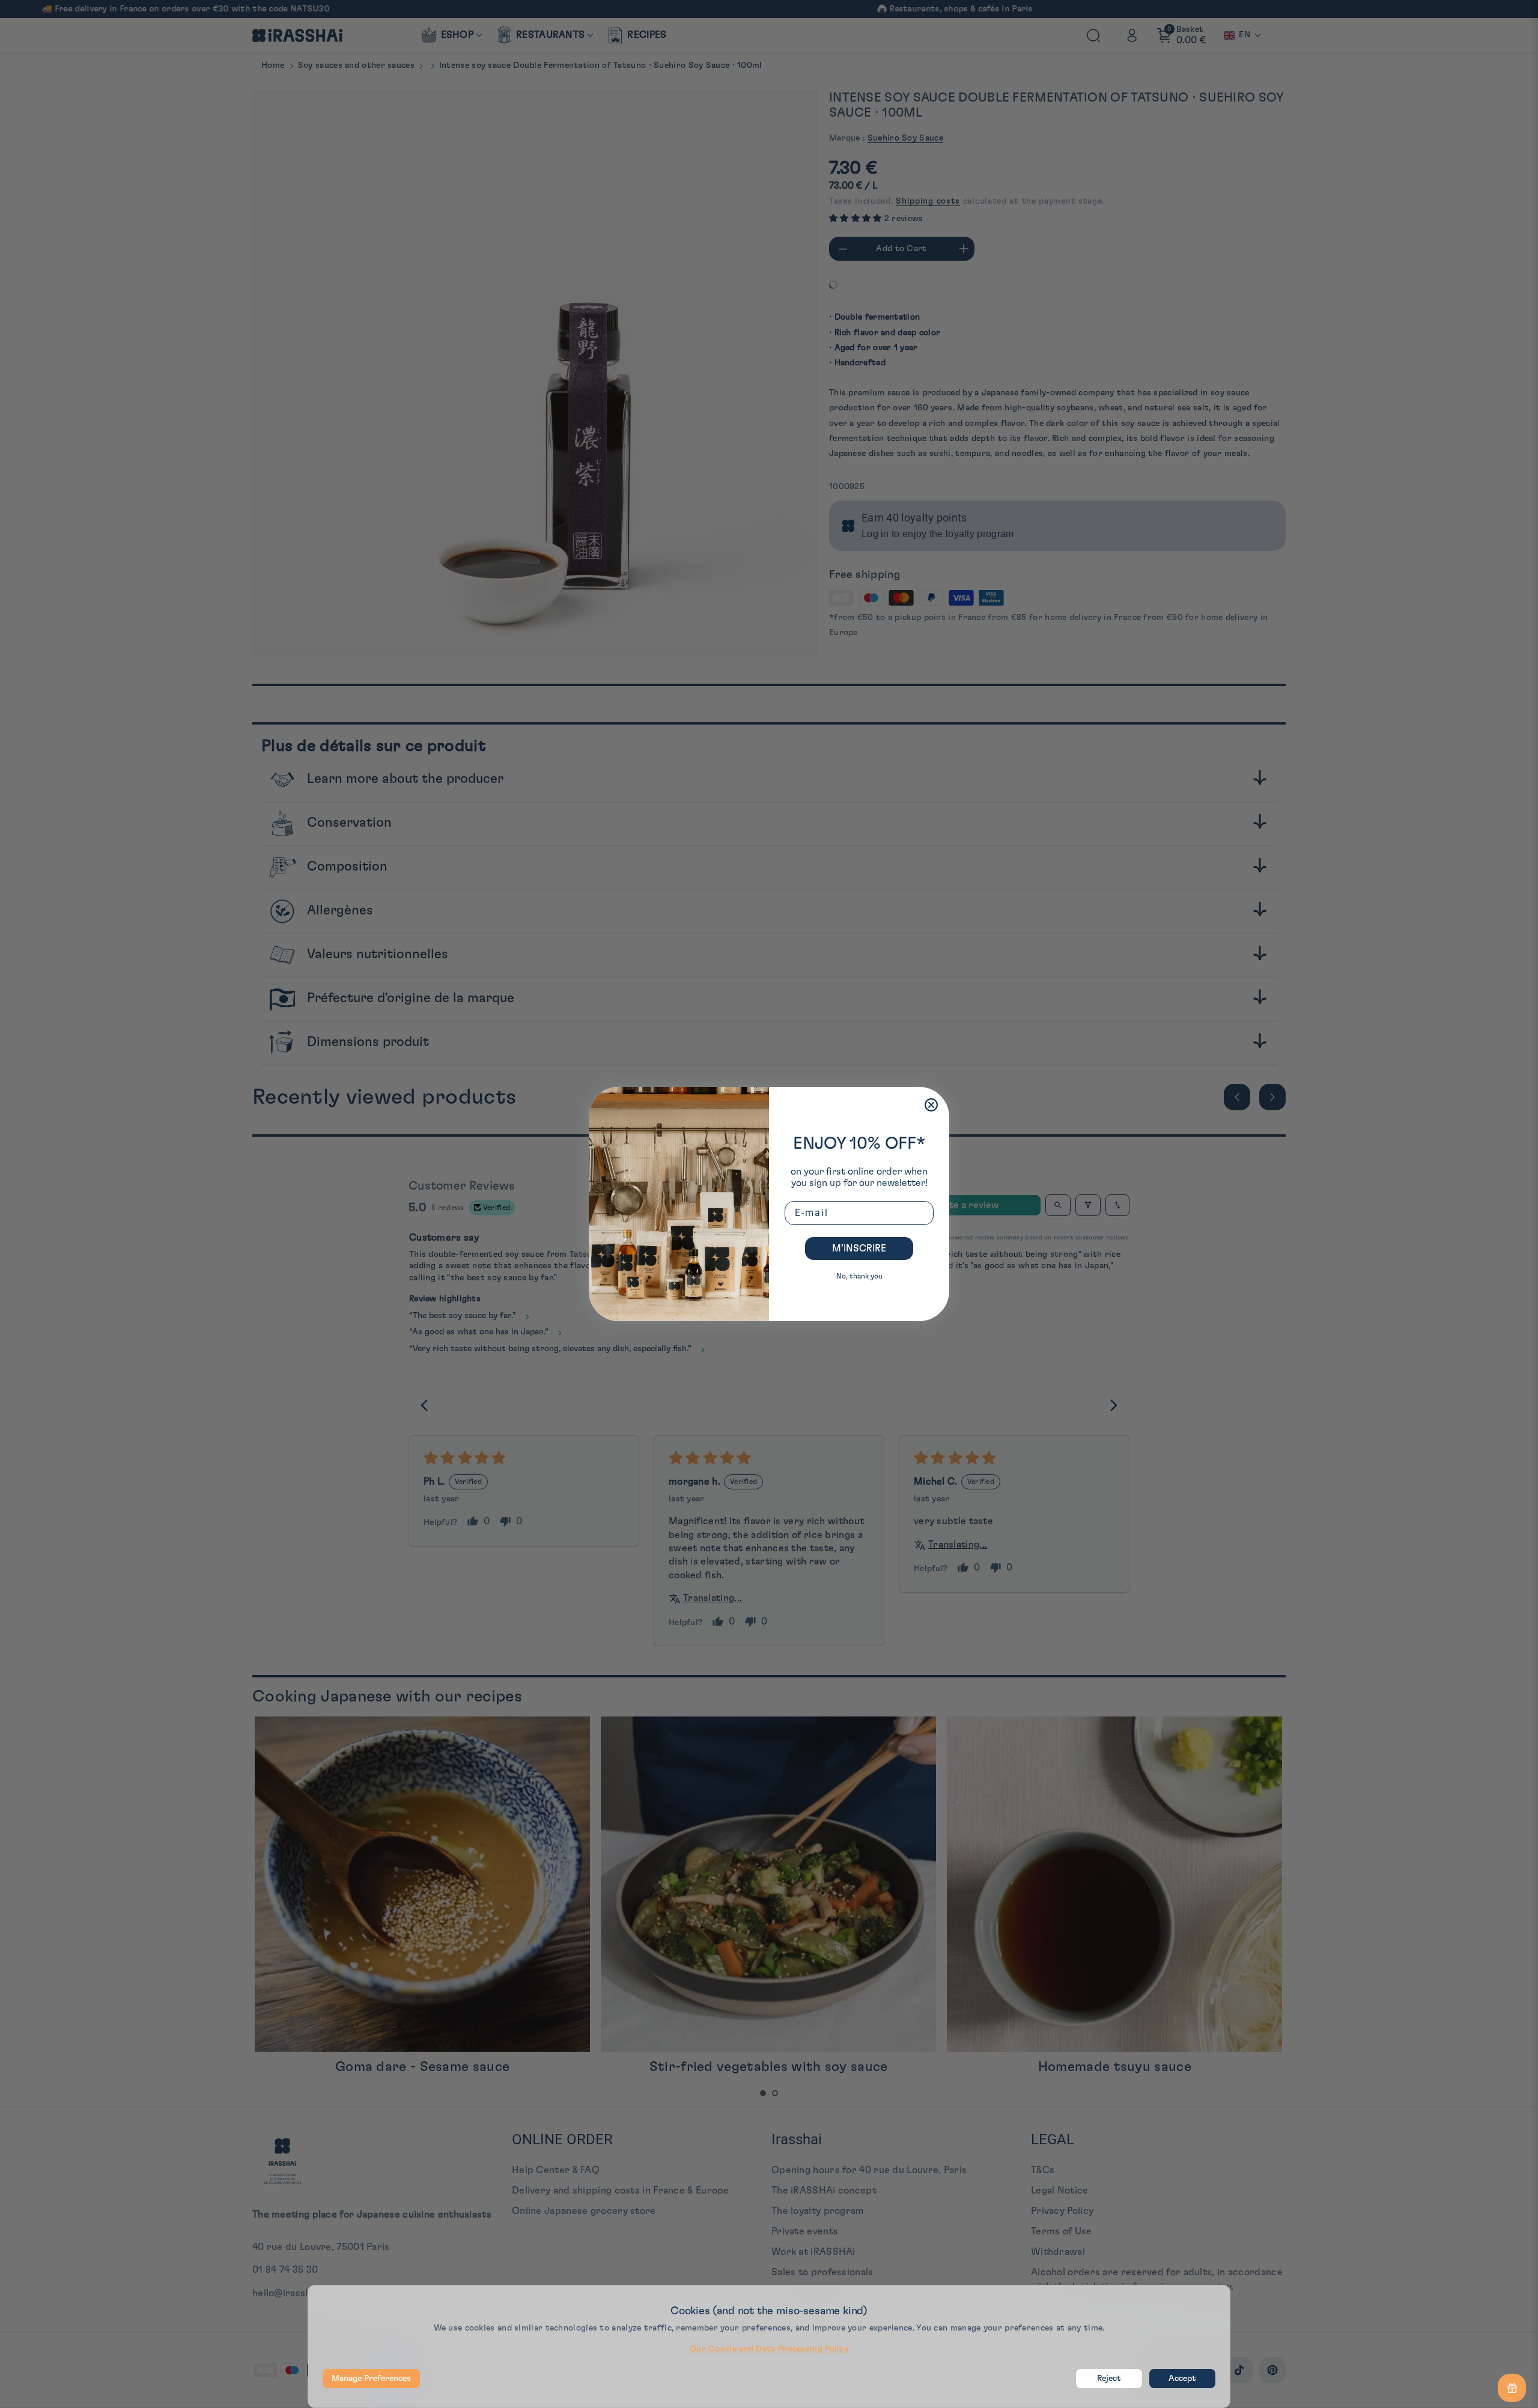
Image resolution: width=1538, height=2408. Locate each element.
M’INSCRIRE (859, 1248)
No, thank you (859, 1276)
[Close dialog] (931, 1105)
